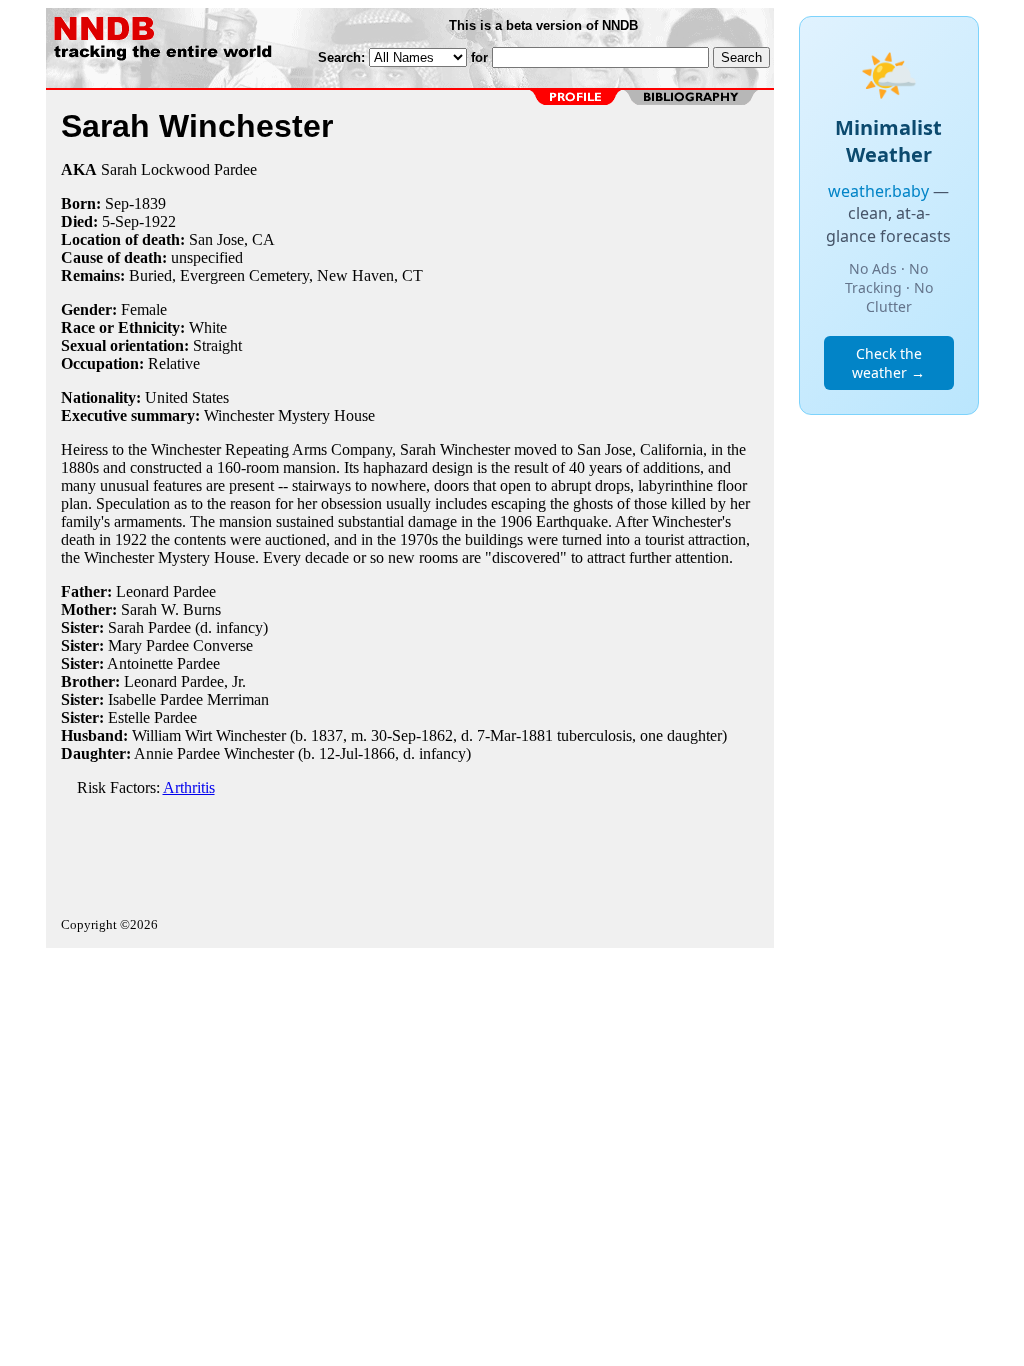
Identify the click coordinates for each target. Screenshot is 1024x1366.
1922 (160, 221)
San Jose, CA (232, 239)
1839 (150, 203)
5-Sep (120, 221)
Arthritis (189, 787)
